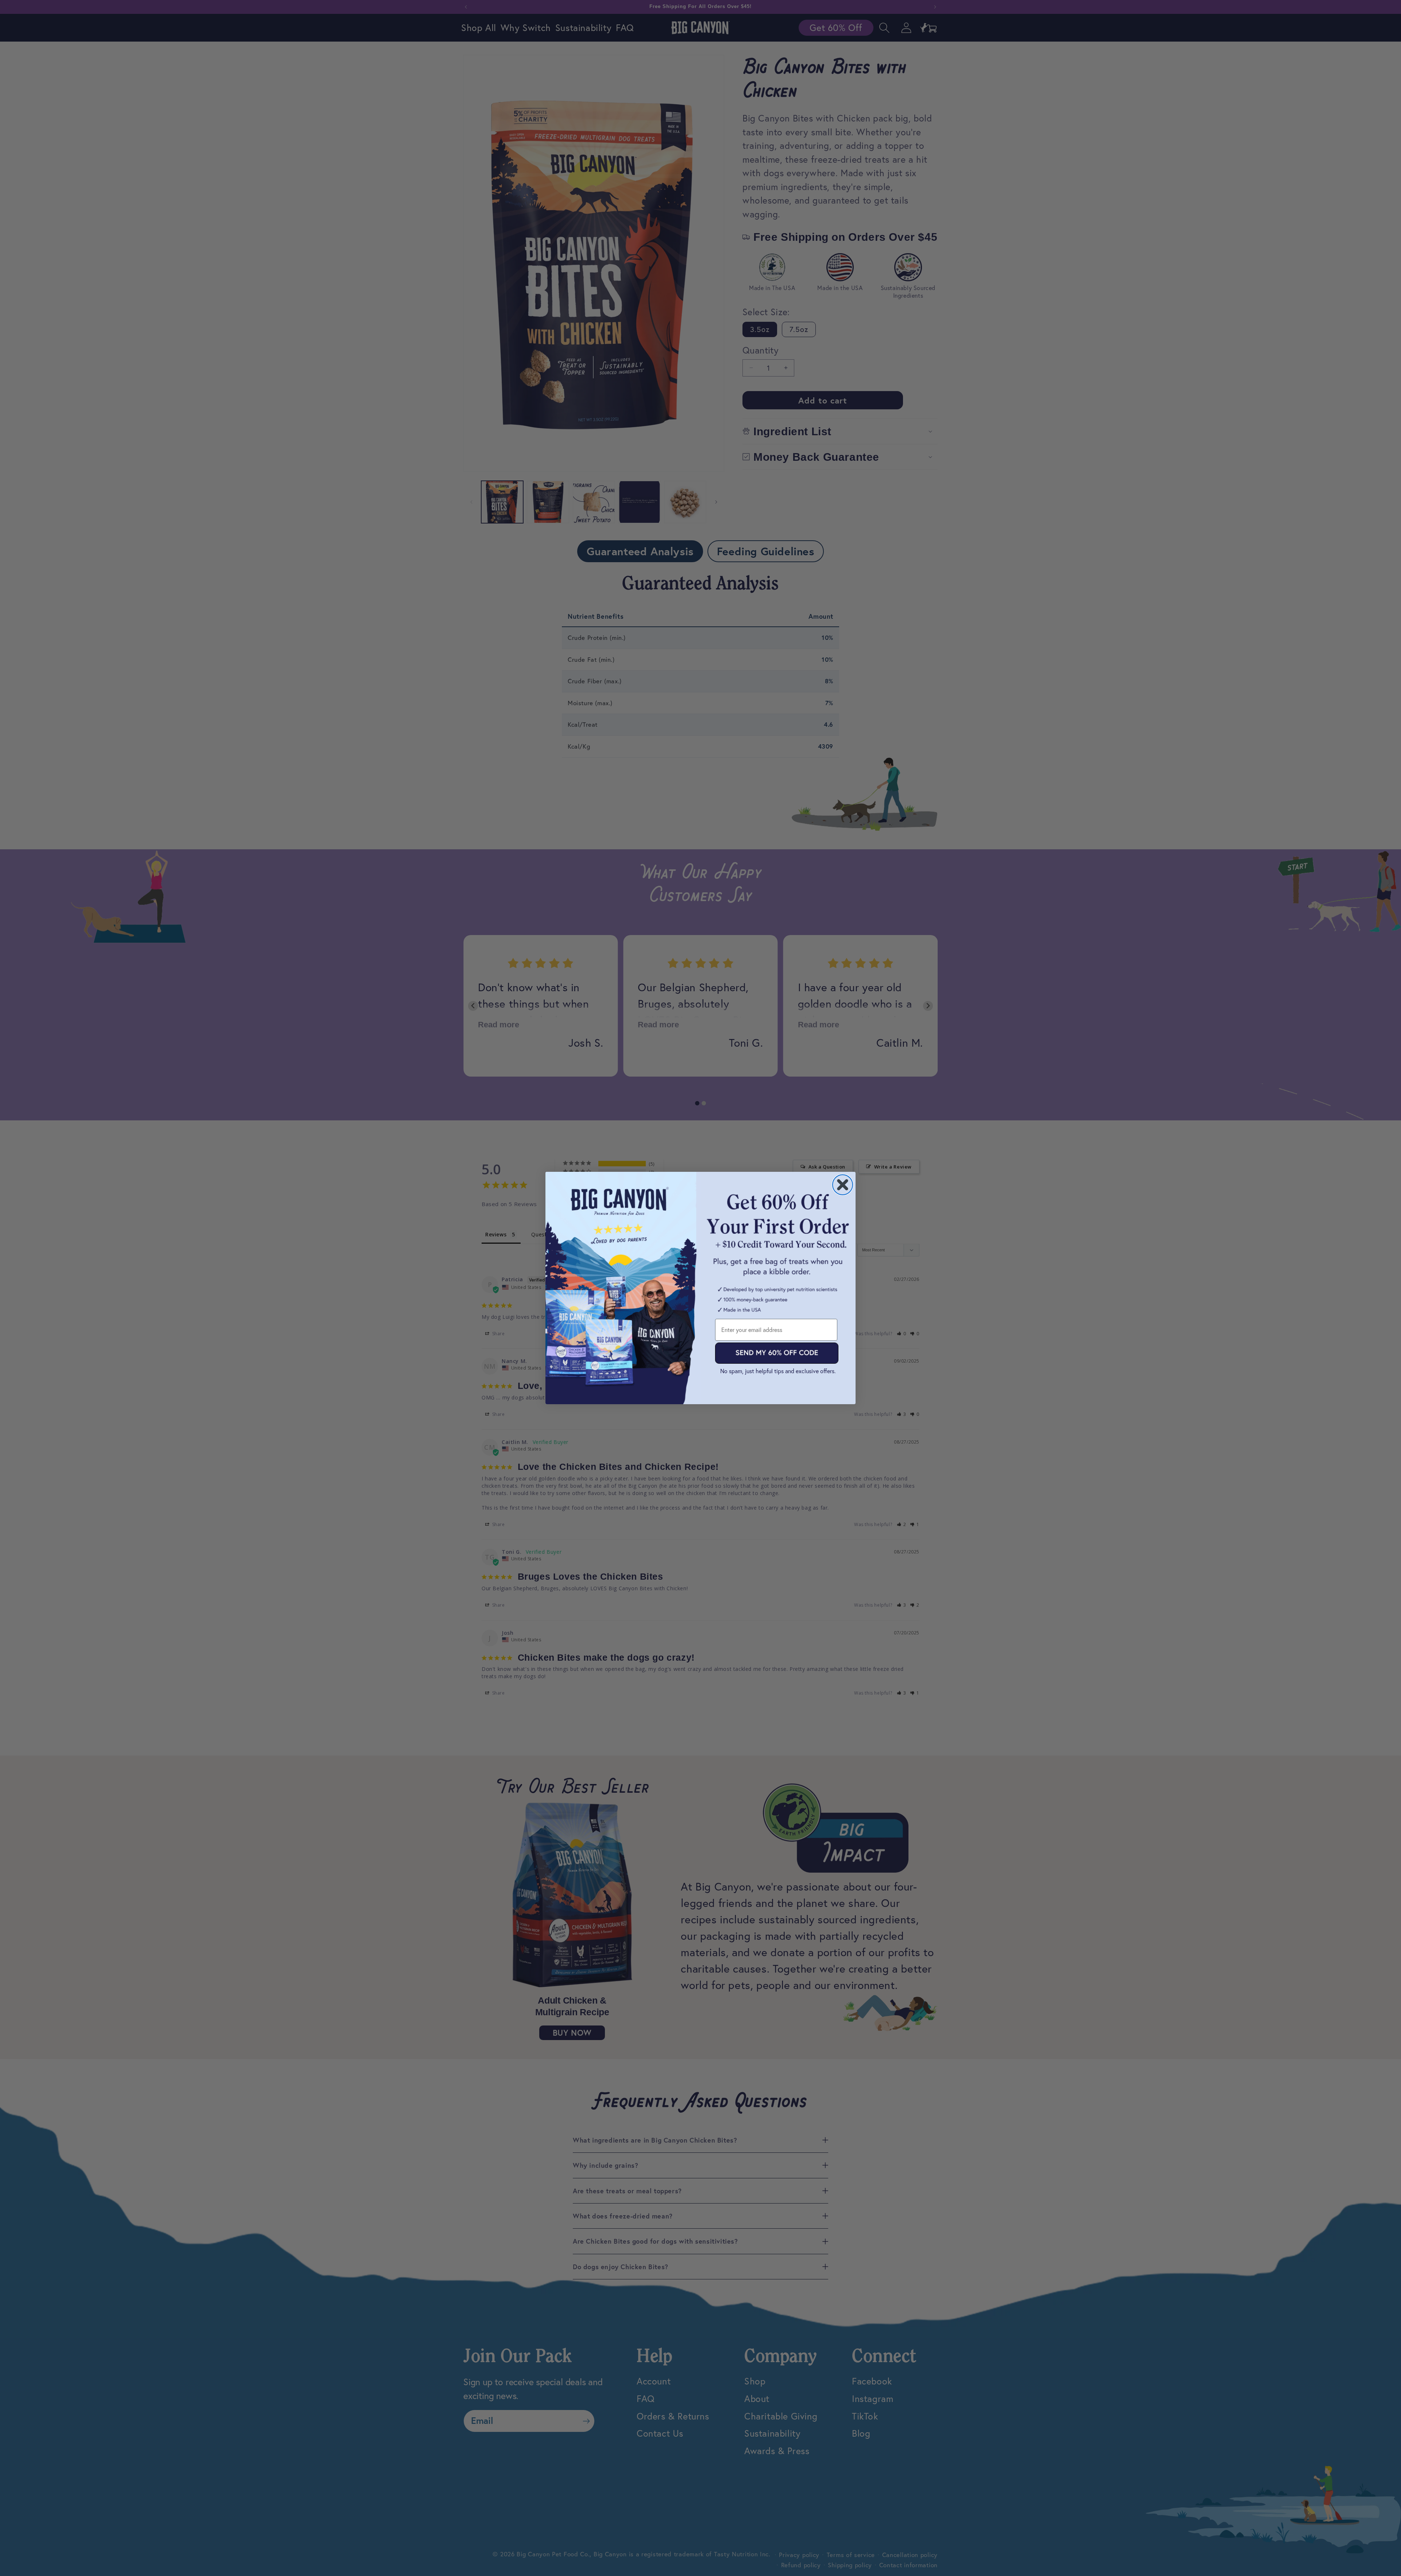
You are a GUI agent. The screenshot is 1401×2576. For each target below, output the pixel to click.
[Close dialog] (843, 1185)
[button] (777, 1353)
